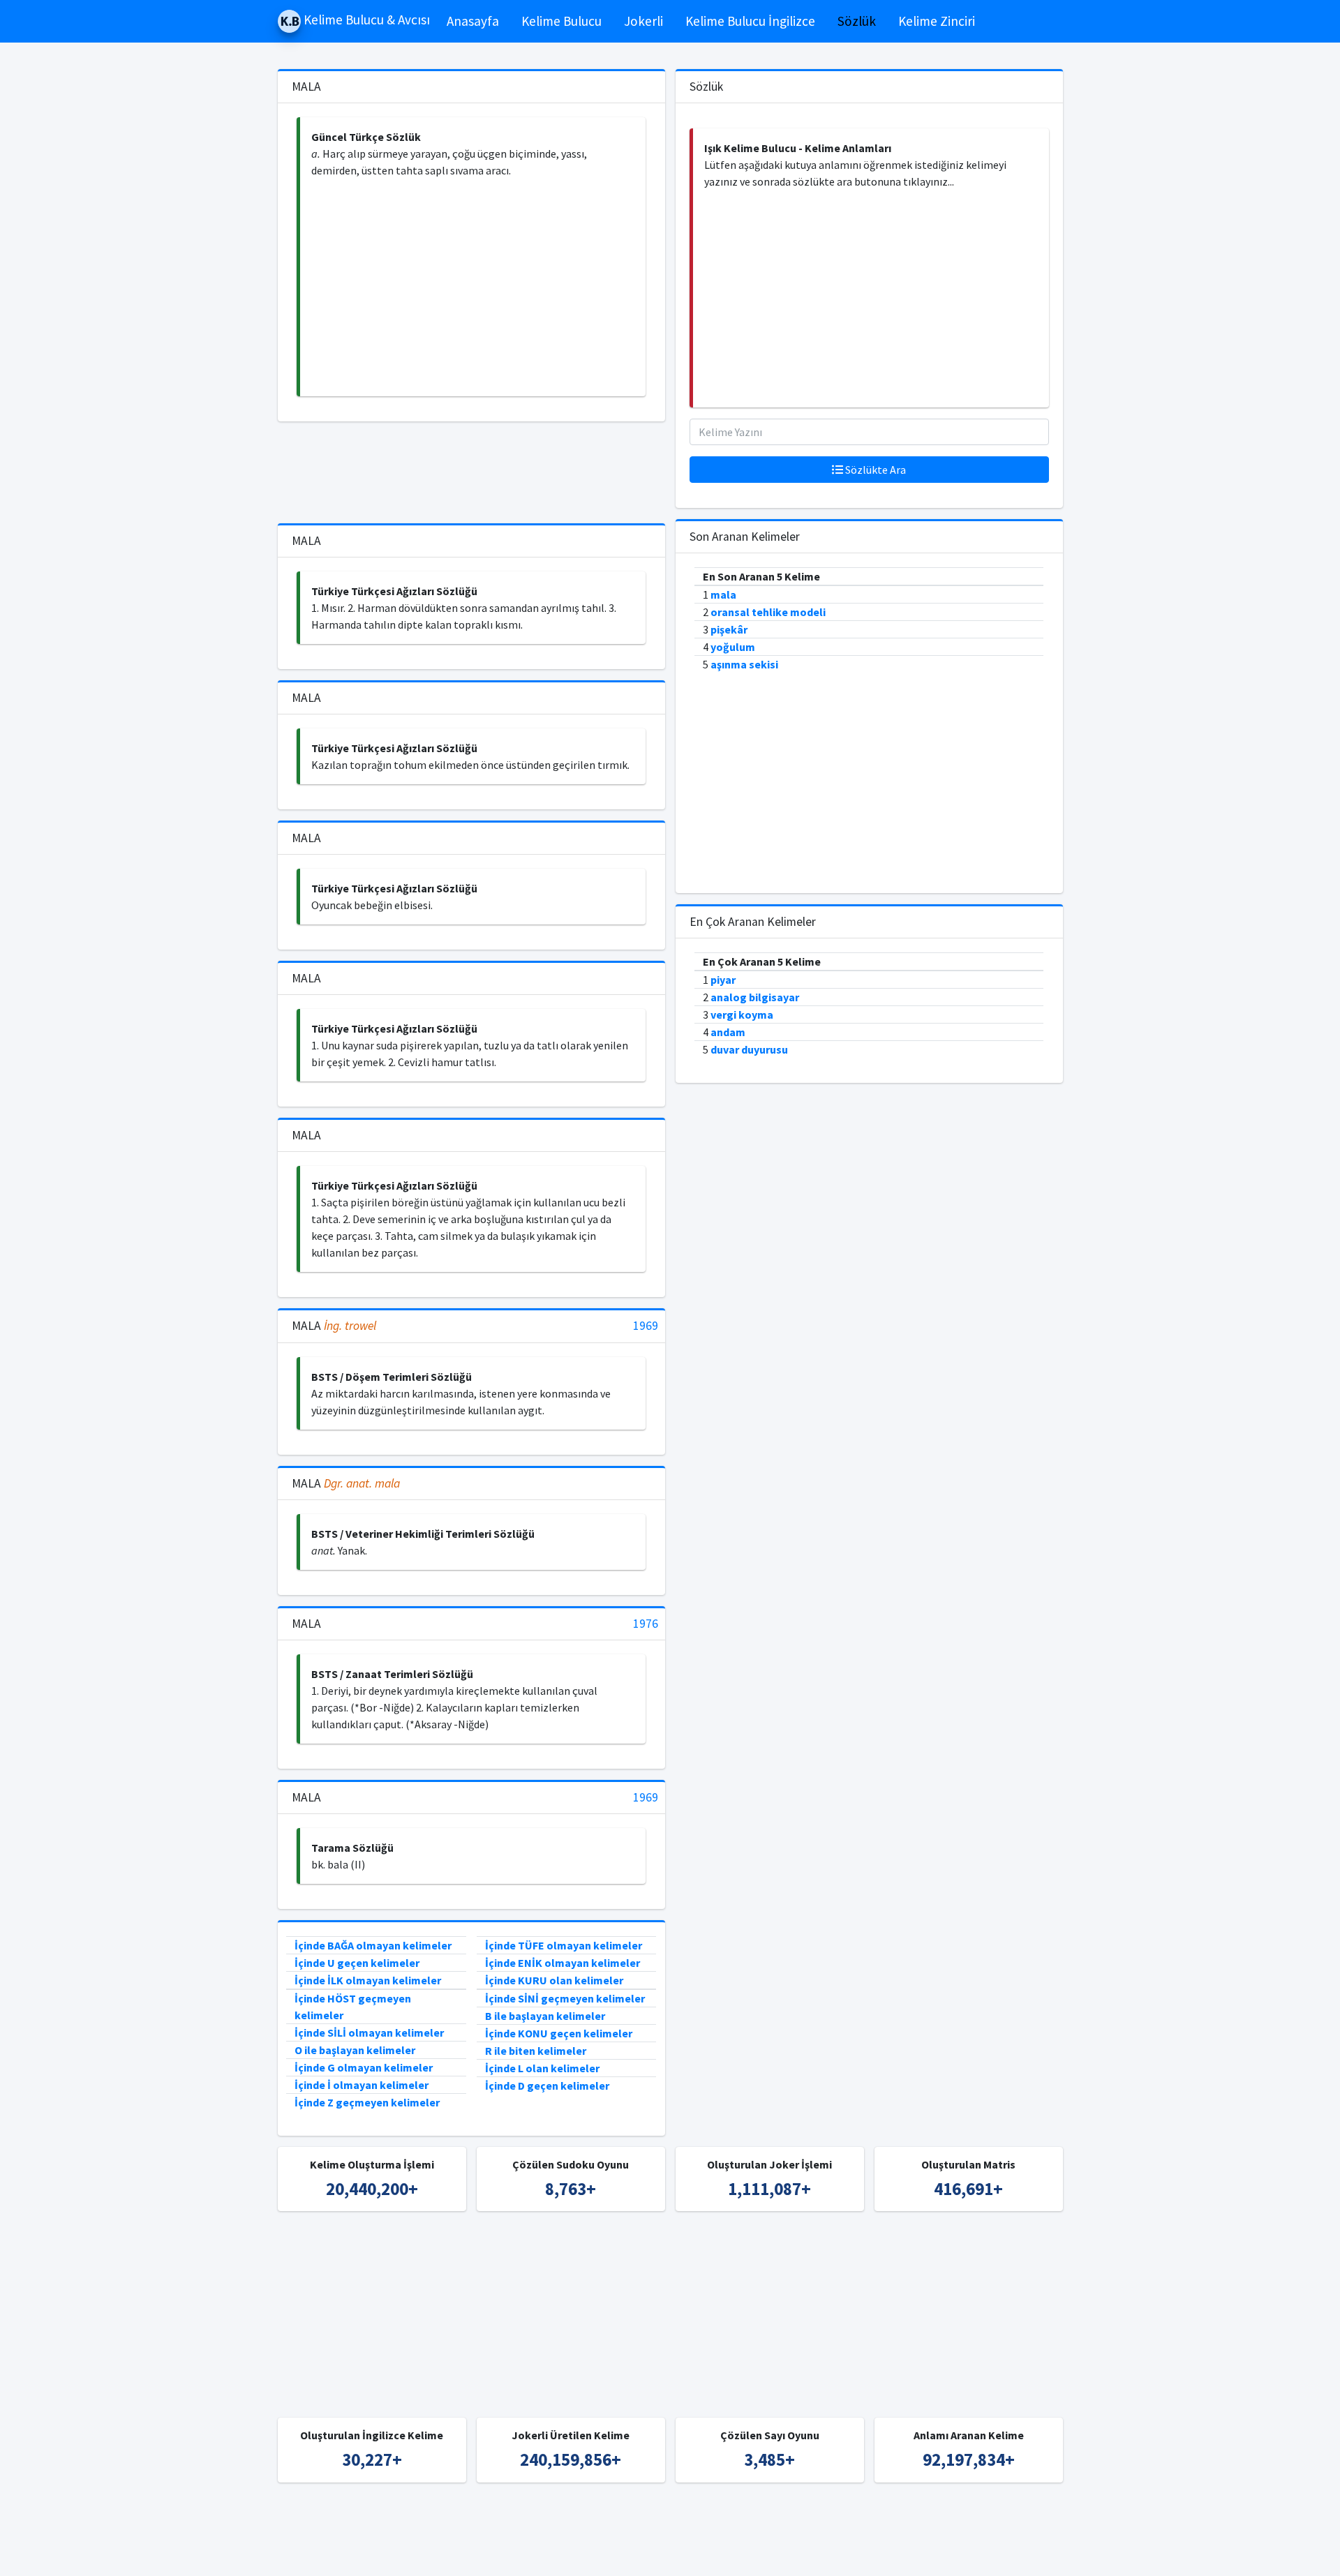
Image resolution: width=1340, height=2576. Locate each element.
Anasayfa (473, 21)
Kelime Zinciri (937, 21)
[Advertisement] (473, 287)
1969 (646, 1326)
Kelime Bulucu (561, 21)
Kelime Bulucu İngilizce (750, 21)
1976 (646, 1624)
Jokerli (643, 21)
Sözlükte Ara (874, 470)
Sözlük (857, 21)
